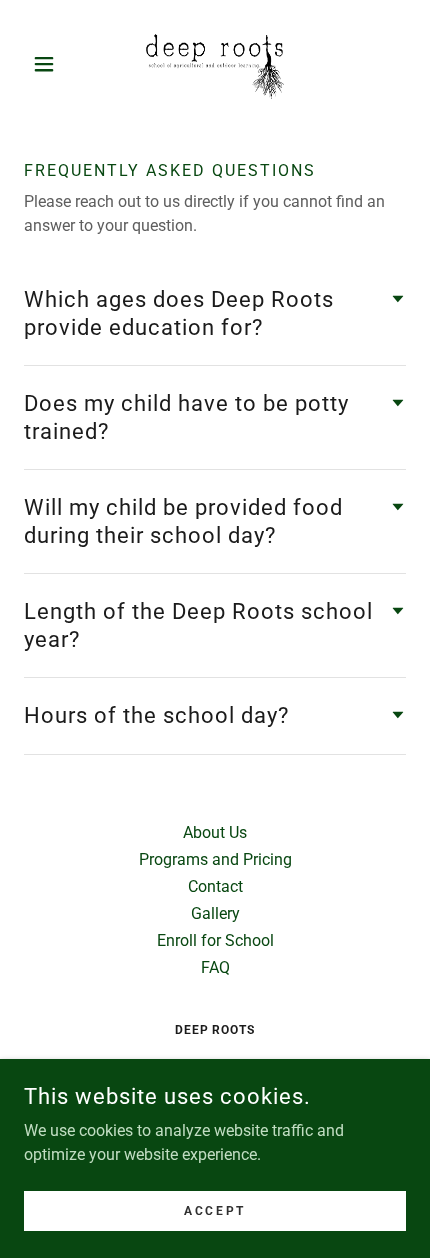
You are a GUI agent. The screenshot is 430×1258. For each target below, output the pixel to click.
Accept (214, 1210)
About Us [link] (215, 832)
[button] (52, 64)
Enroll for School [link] (215, 940)
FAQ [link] (215, 967)
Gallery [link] (215, 913)
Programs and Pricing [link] (215, 859)
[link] (215, 64)
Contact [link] (215, 886)
